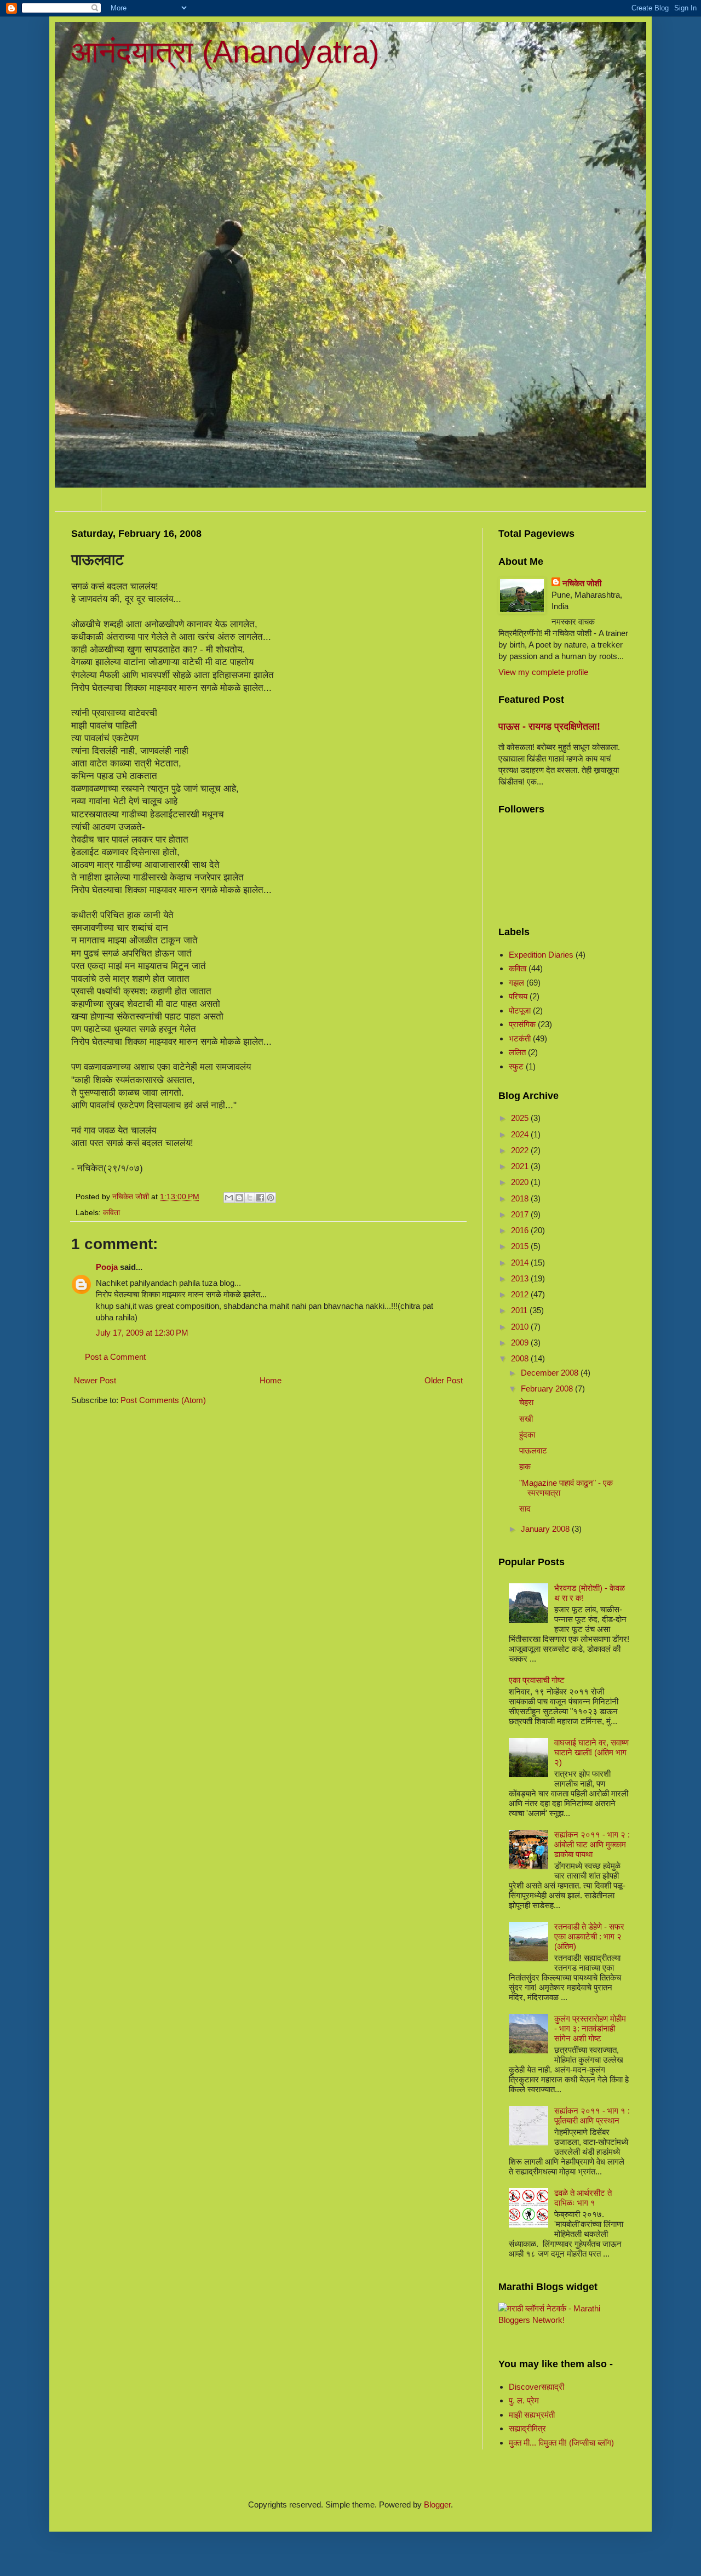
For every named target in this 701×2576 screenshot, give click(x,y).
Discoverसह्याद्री (536, 2387)
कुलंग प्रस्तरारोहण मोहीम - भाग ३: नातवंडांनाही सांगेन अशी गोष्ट (590, 2028)
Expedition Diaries (541, 955)
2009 (521, 1343)
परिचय (518, 996)
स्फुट (516, 1066)
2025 (521, 1118)
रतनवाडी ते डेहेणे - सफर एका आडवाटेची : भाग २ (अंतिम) (589, 1936)
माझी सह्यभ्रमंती (532, 2415)
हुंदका (527, 1435)
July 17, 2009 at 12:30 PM (142, 1333)
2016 (521, 1230)
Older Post (444, 1380)
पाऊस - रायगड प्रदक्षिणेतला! (549, 726)
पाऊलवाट (533, 1450)
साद (525, 1509)
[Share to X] (250, 1198)
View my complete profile (543, 672)
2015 (521, 1246)
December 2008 (551, 1373)
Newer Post (95, 1380)
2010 (521, 1327)
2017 (521, 1214)
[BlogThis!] (239, 1198)
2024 (521, 1134)
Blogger (437, 2505)
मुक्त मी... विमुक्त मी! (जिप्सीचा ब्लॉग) (561, 2443)
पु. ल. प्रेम (524, 2400)
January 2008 (546, 1529)
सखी (526, 1419)
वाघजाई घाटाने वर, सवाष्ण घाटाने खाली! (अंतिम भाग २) (591, 1752)
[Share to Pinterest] (271, 1198)
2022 (521, 1150)
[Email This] (229, 1198)
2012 (521, 1294)
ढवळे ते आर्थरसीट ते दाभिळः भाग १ (583, 2198)
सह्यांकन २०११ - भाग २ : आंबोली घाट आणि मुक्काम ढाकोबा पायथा (592, 1844)
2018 (521, 1198)
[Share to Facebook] (260, 1198)
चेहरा (526, 1402)
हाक (525, 1466)
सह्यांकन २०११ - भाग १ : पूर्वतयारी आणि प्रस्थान (592, 2116)
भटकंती (520, 1038)
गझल (516, 983)
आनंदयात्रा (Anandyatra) (225, 52)
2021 (521, 1166)
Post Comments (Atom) (163, 1400)
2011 (520, 1310)
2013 (521, 1278)
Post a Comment (115, 1357)
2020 (521, 1182)
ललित (517, 1052)
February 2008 (548, 1389)
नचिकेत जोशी (582, 583)
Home (78, 499)
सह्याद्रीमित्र (527, 2428)
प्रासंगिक (522, 1024)
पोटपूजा (520, 1011)
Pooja (107, 1267)
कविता (111, 1213)
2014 (521, 1263)
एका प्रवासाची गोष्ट (537, 1680)
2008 (521, 1358)
